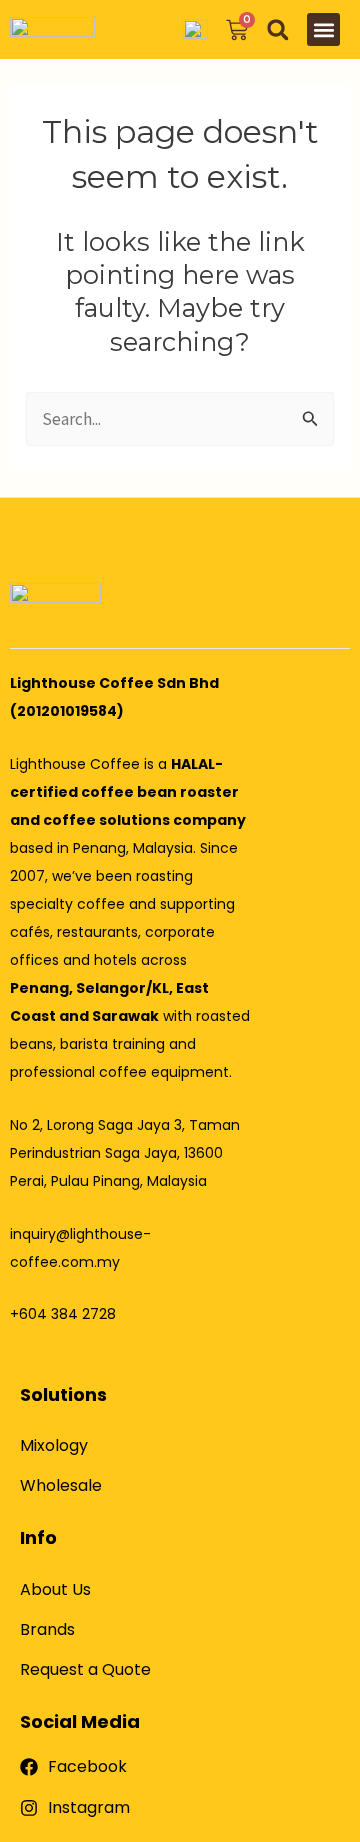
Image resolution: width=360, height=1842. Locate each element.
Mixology (54, 1445)
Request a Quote (85, 1669)
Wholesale (61, 1485)
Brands (47, 1629)
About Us (55, 1589)
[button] (277, 29)
